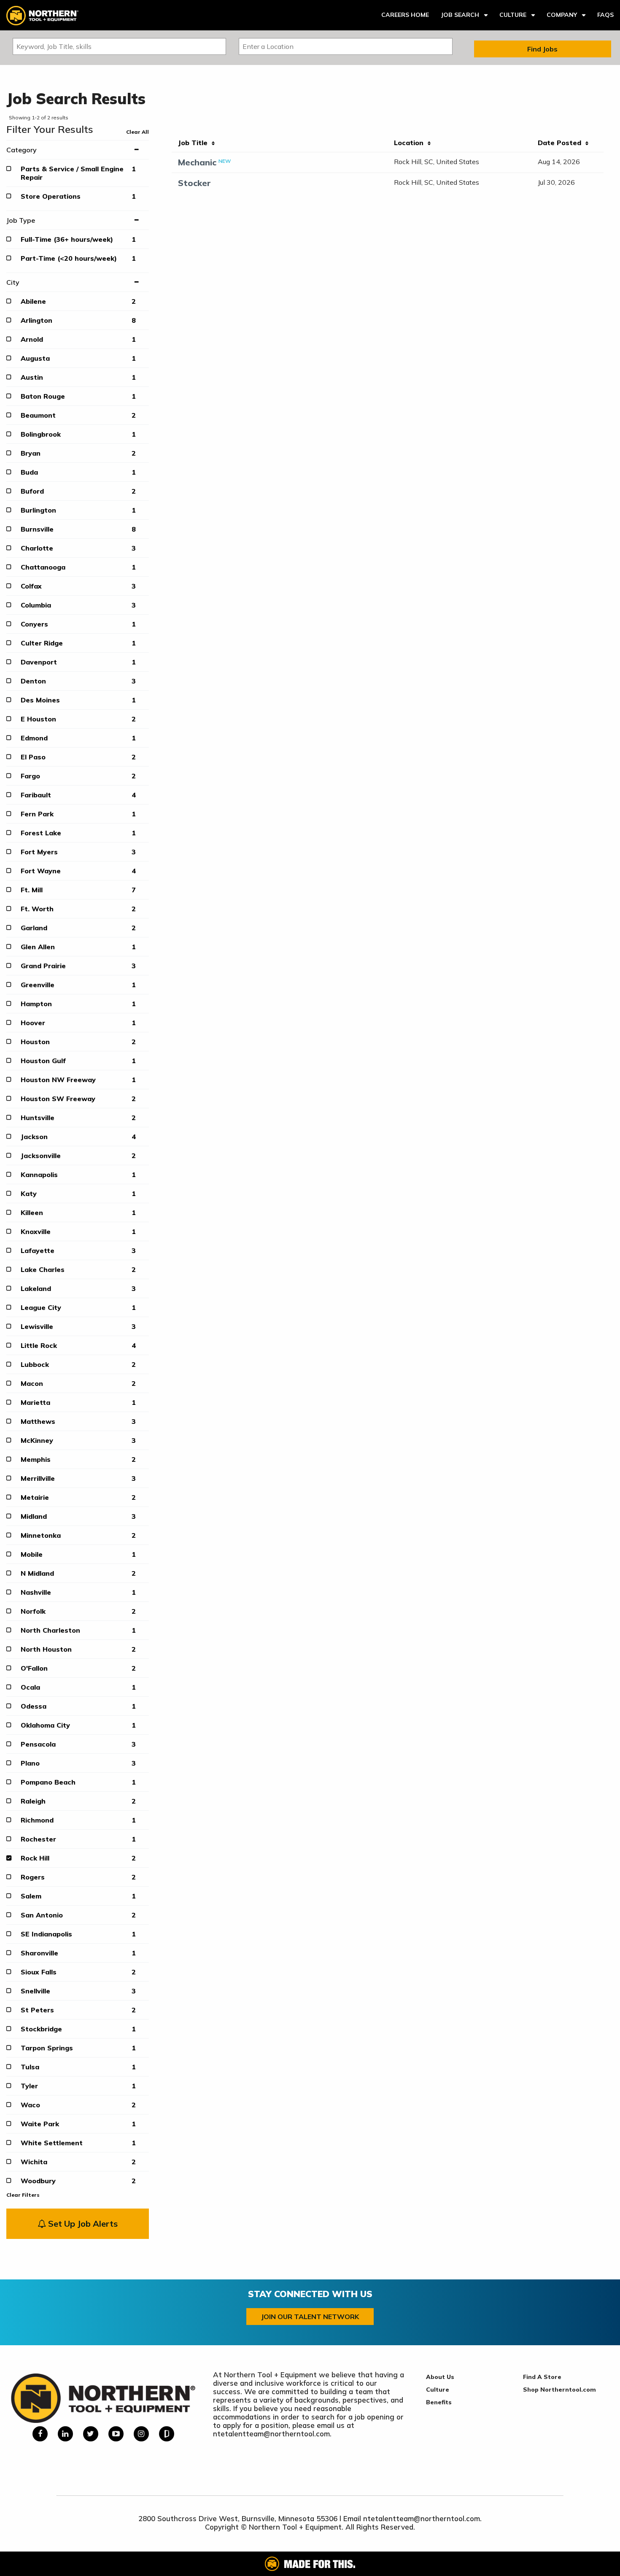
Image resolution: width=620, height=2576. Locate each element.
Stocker (194, 183)
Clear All (137, 132)
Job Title (195, 143)
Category (22, 150)
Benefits (439, 2402)
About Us (440, 2377)
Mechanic (197, 162)
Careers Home (405, 15)
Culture (513, 15)
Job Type (21, 220)
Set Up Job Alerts (82, 2224)
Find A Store (542, 2377)
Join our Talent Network (310, 2317)
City (13, 282)
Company (562, 15)
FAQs (605, 15)
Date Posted (562, 143)
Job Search (460, 15)
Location (411, 143)
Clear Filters (23, 2195)
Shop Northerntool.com (559, 2390)
